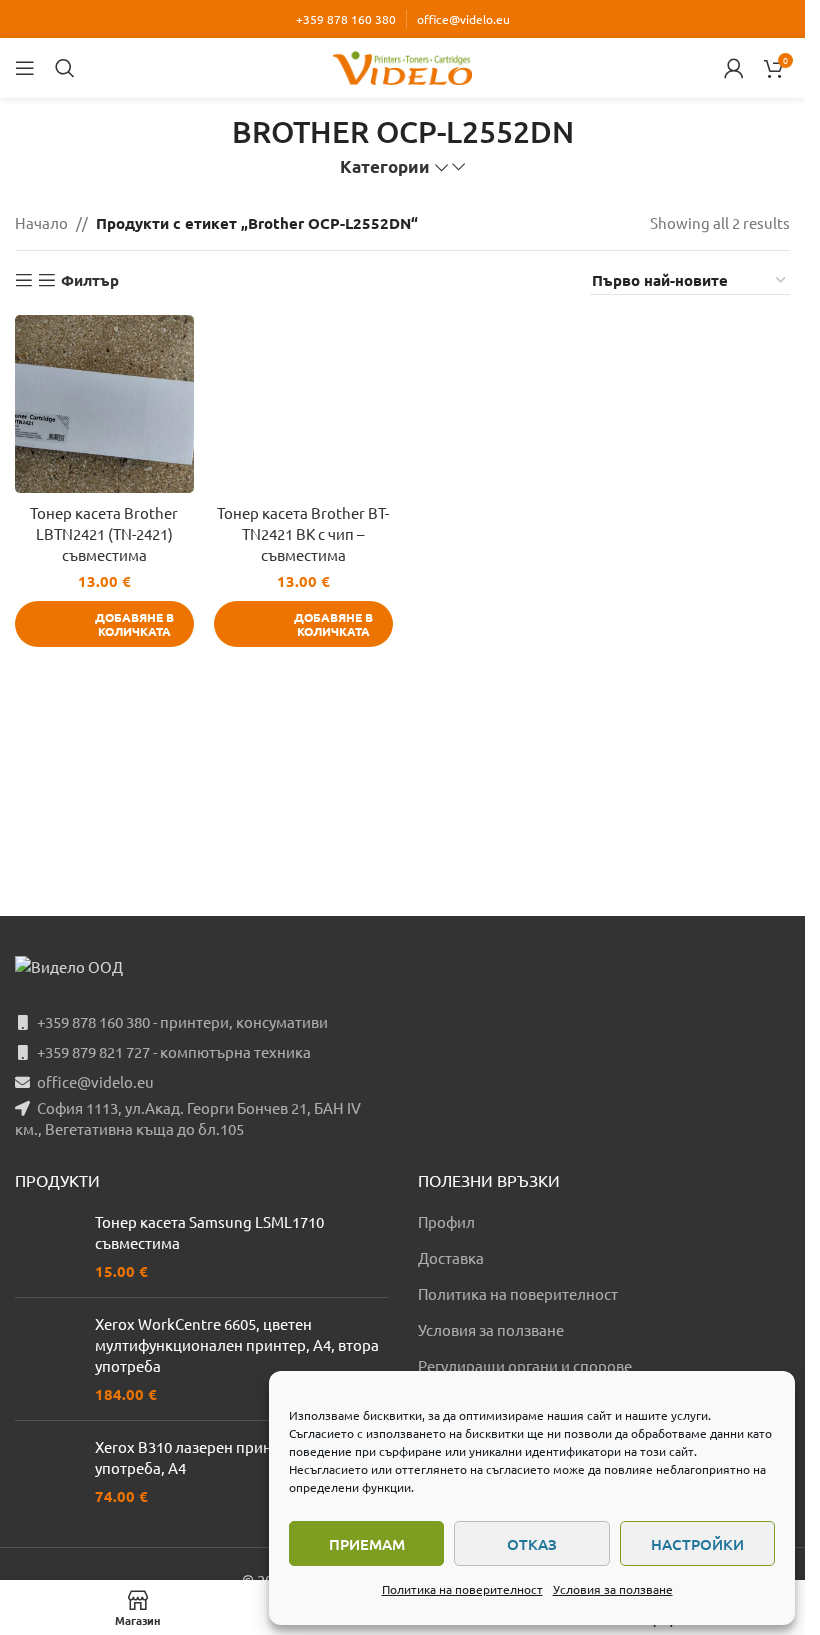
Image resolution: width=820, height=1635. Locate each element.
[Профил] (734, 68)
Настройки (697, 1544)
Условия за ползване (613, 1589)
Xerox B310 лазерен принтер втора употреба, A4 (217, 1457)
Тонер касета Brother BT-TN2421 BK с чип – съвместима (303, 533)
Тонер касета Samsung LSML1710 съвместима (209, 1232)
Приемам (367, 1544)
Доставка (451, 1257)
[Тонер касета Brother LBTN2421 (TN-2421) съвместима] (104, 404)
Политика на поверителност (462, 1589)
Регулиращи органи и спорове (525, 1365)
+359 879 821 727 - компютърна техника (174, 1051)
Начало (41, 222)
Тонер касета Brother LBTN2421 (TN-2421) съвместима (104, 533)
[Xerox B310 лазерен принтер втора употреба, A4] (47, 1471)
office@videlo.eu (463, 19)
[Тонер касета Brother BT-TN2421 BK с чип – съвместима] (303, 404)
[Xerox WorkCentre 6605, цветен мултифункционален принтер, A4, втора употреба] (47, 1359)
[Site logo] (403, 65)
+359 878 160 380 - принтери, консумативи (182, 1021)
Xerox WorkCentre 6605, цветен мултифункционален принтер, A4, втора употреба (237, 1344)
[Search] (65, 68)
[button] (104, 624)
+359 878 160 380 (346, 19)
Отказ (532, 1544)
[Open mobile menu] (25, 68)
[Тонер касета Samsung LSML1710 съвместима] (47, 1246)
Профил (446, 1221)
